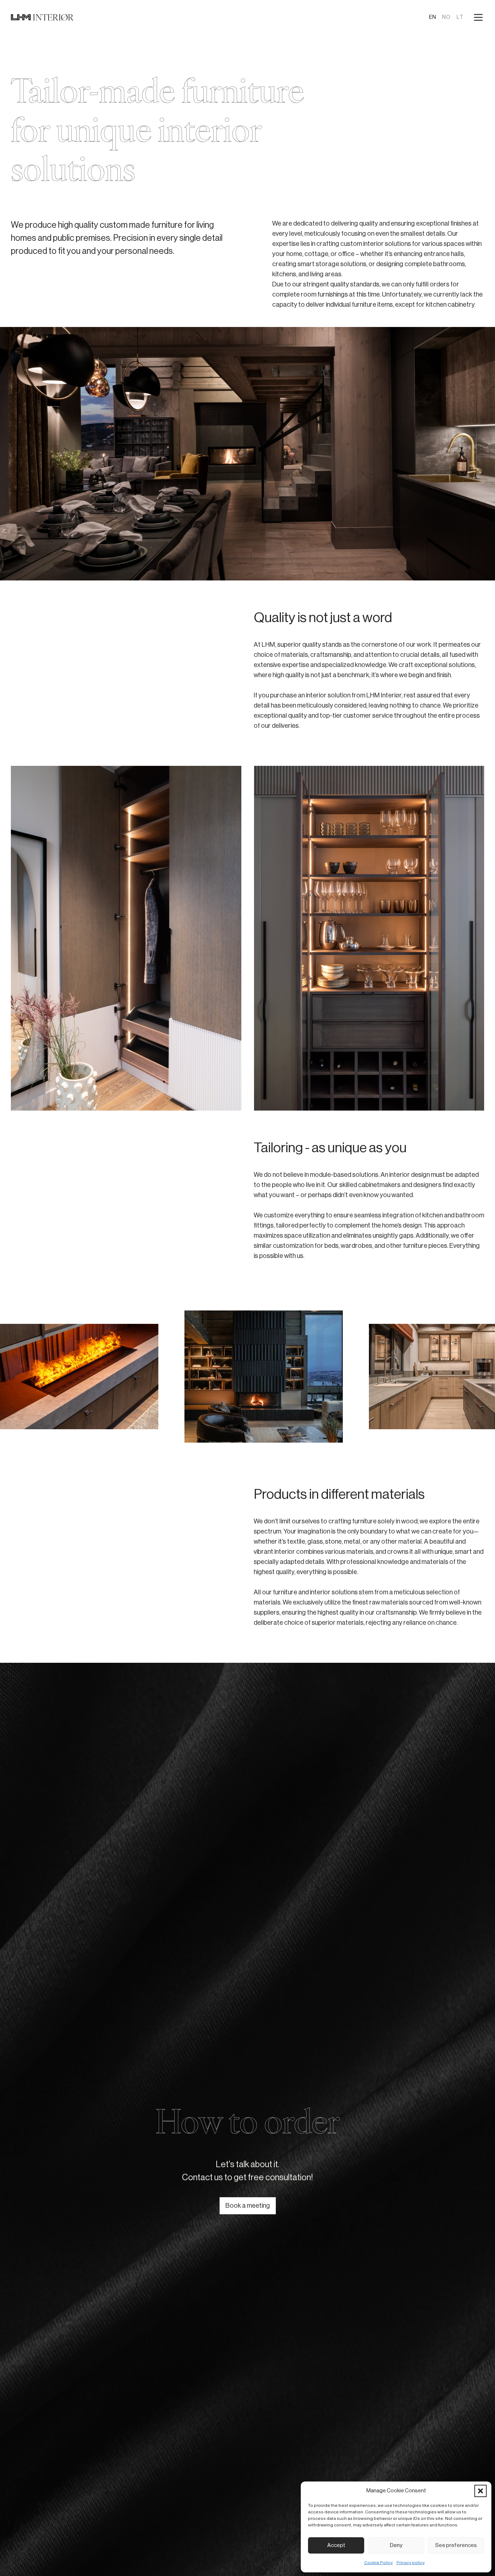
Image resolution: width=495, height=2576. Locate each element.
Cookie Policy (378, 2563)
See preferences (456, 2545)
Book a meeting (248, 2206)
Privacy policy (411, 2563)
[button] (481, 2491)
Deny (396, 2545)
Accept (336, 2545)
